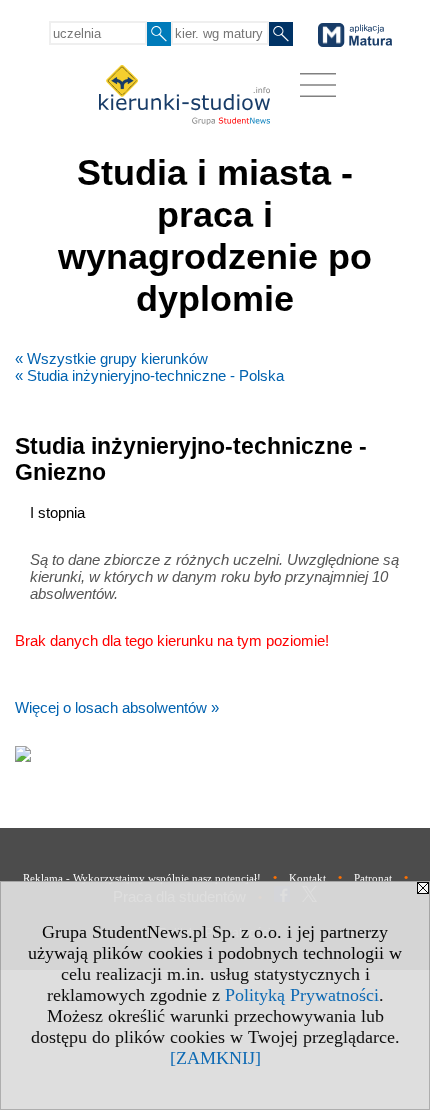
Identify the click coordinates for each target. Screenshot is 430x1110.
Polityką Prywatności (302, 995)
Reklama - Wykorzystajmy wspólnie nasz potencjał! (142, 878)
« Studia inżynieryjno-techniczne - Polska (149, 375)
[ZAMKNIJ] (215, 1058)
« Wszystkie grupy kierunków (111, 358)
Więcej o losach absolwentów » (117, 707)
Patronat (373, 878)
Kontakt (307, 878)
